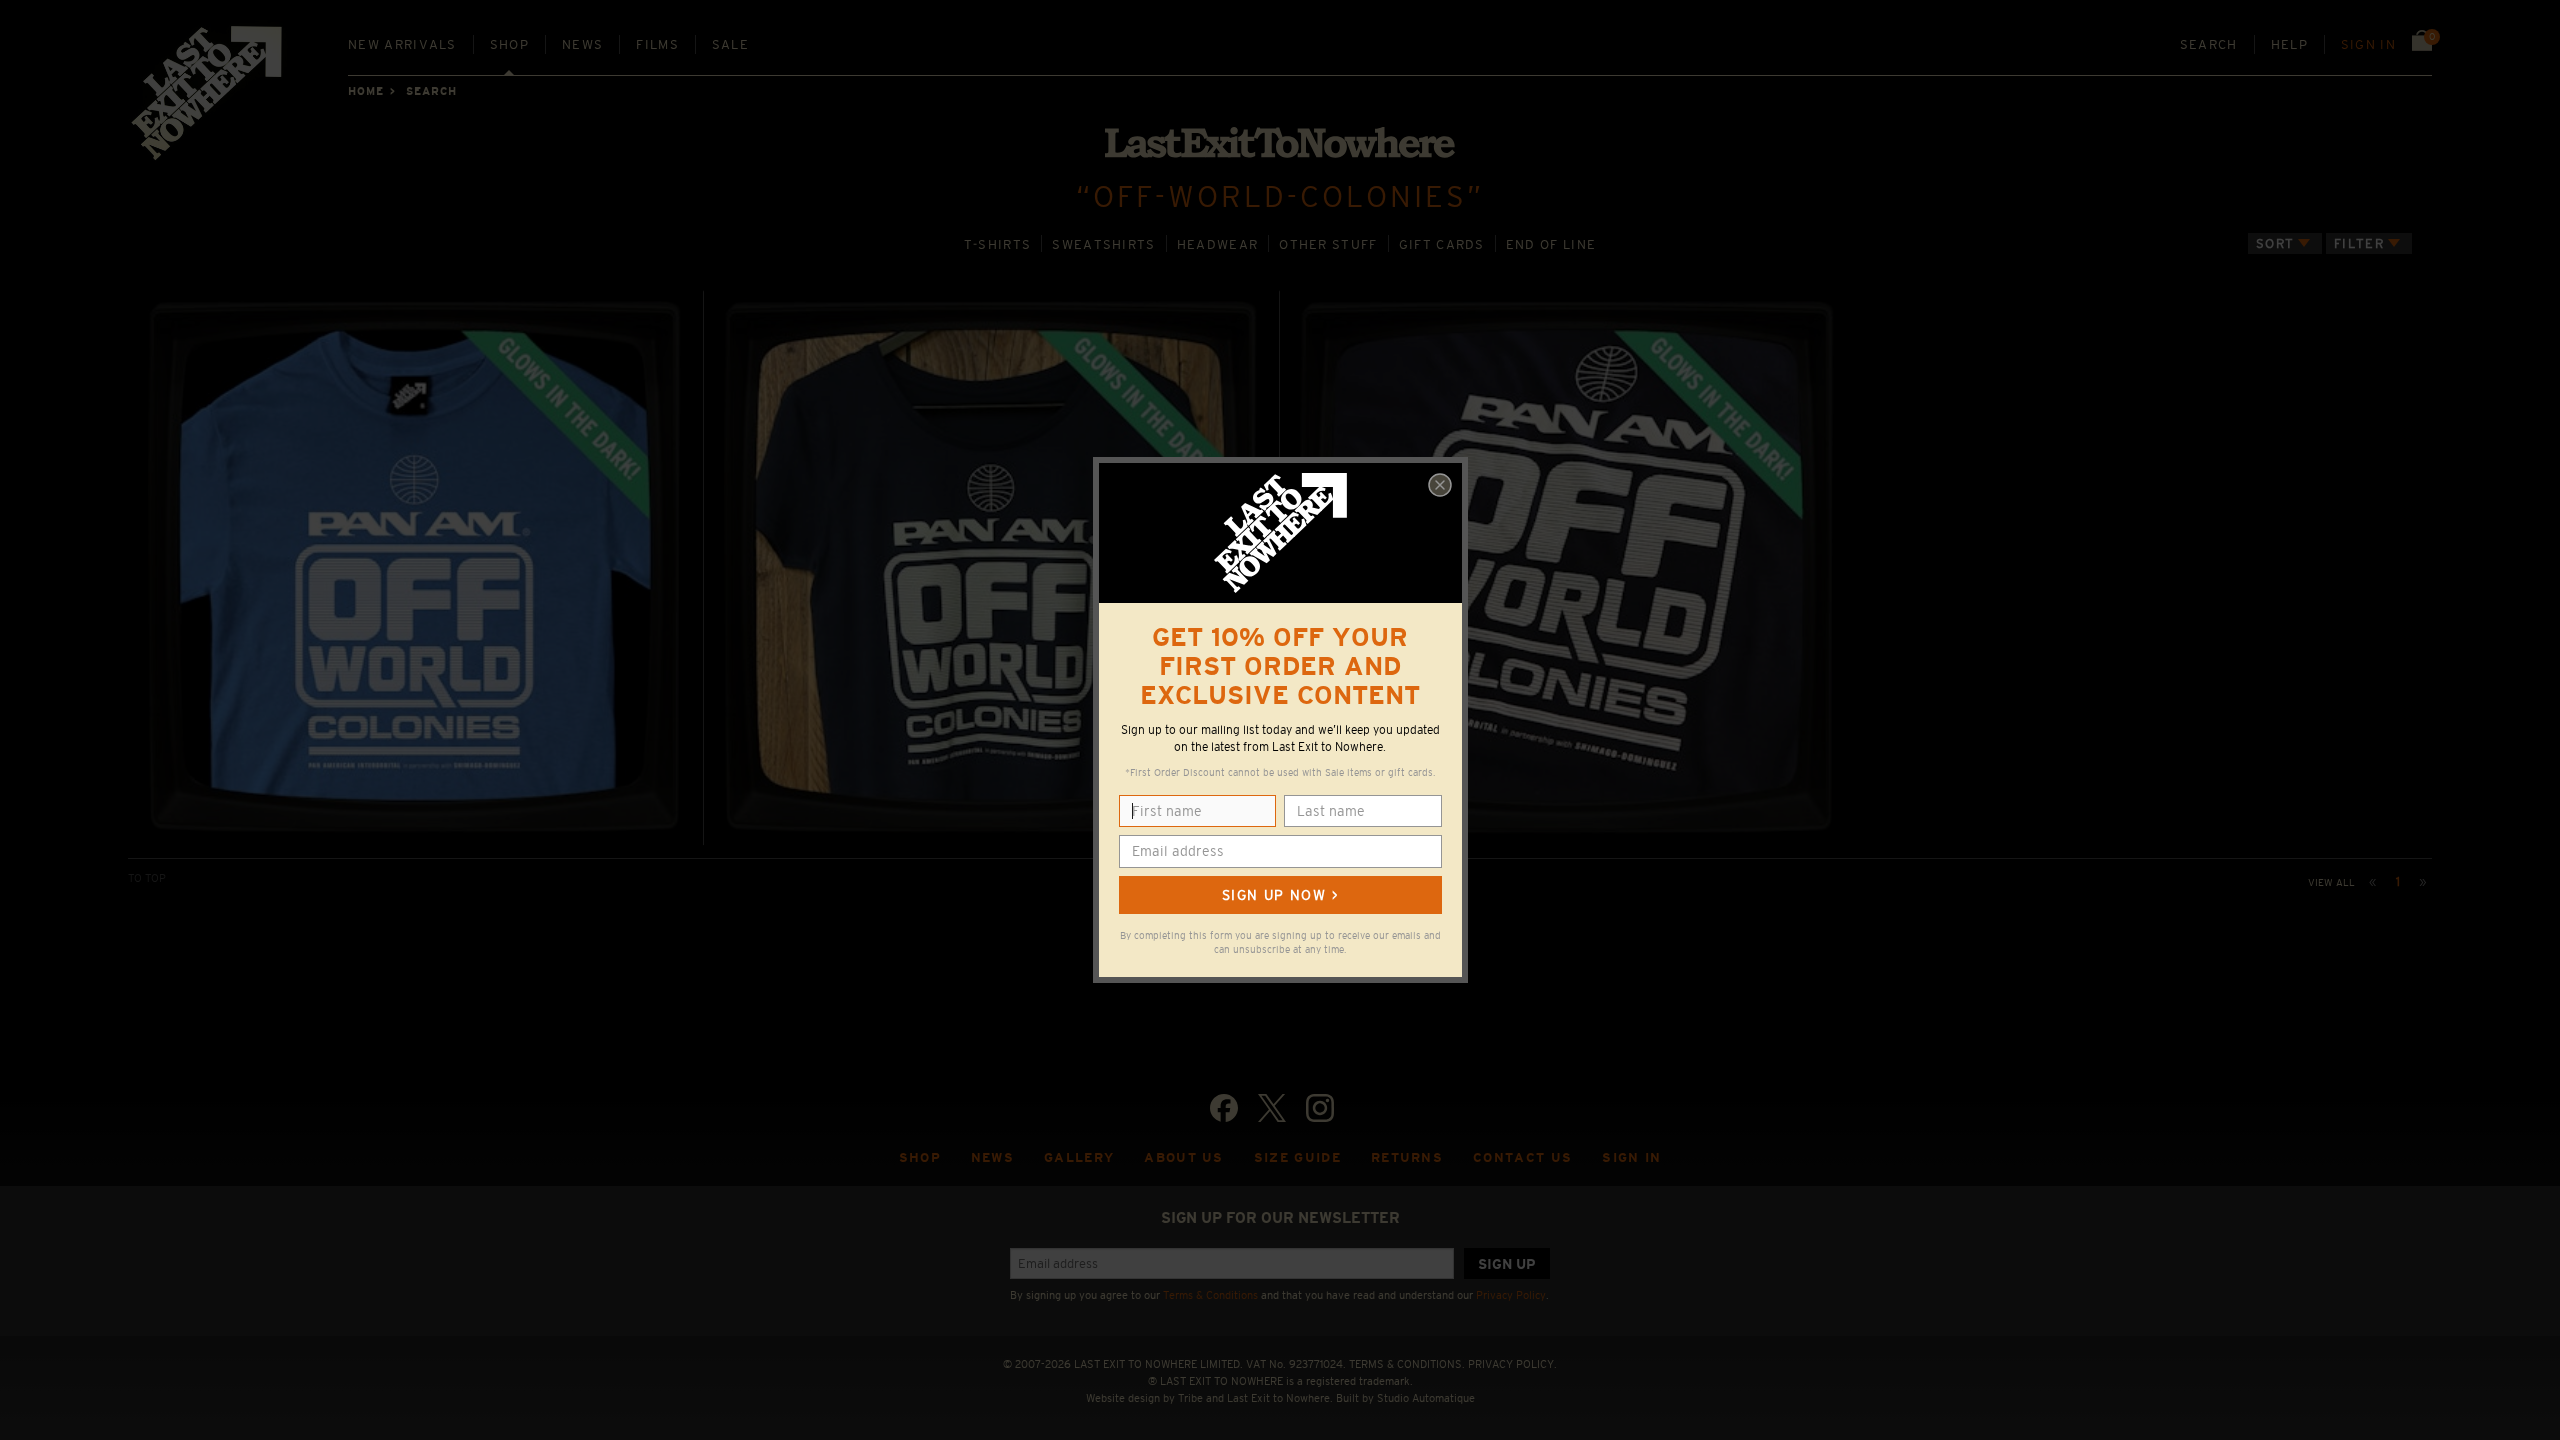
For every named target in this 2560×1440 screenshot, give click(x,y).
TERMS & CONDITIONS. (1407, 1364)
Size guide (1297, 1157)
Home (366, 91)
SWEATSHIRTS (1103, 244)
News (582, 44)
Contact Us (1522, 1157)
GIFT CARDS (1442, 244)
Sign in (2368, 44)
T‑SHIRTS (998, 244)
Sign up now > (1280, 895)
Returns (1407, 1157)
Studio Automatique (1426, 1398)
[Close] (1440, 485)
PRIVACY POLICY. (1512, 1364)
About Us (1184, 1157)
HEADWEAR (1218, 244)
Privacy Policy (1511, 1295)
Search (2209, 44)
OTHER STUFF (1328, 244)
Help (2289, 44)
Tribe (1190, 1398)
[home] (208, 100)
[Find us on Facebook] (1224, 1108)
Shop (509, 44)
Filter (2359, 243)
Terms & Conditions (1210, 1295)
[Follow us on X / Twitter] (1272, 1108)
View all (2331, 882)
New (402, 44)
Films (657, 44)
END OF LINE (1551, 244)
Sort (2275, 243)
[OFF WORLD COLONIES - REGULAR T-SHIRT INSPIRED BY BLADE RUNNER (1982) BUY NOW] (415, 567)
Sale (730, 44)
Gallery (1079, 1157)
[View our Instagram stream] (1320, 1108)
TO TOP (147, 878)
